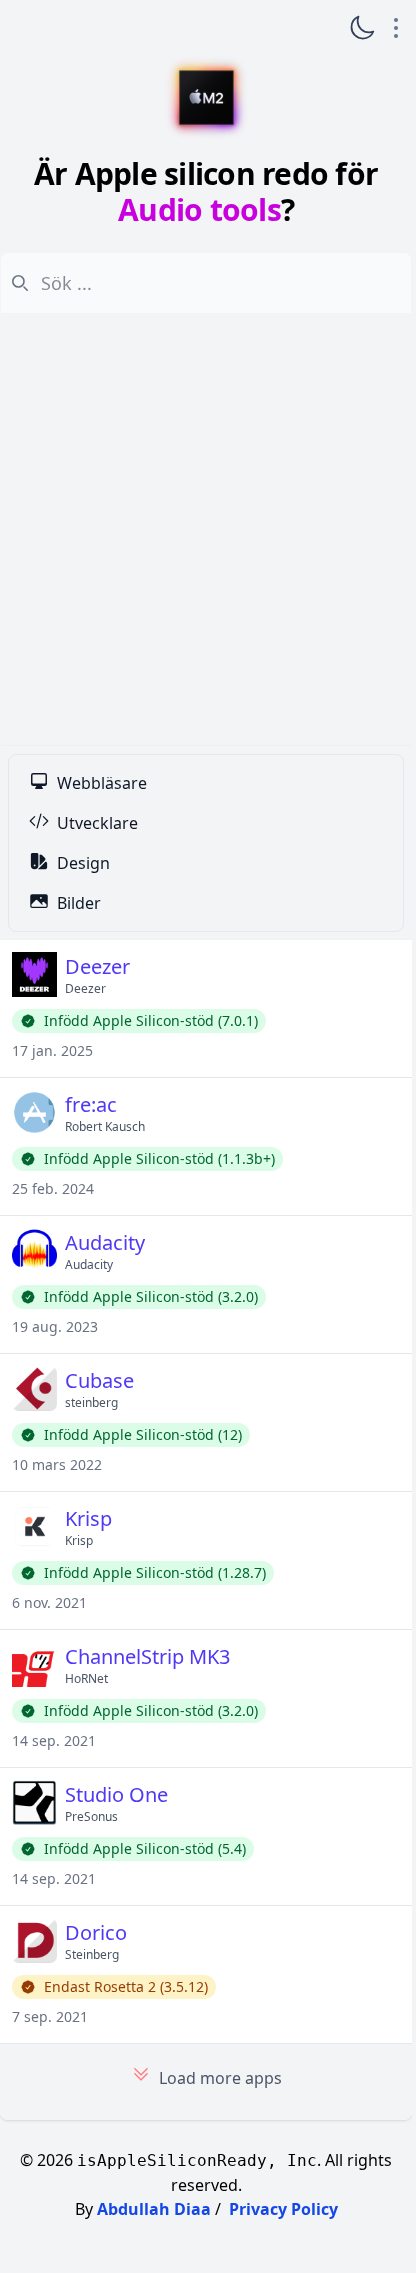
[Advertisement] (206, 530)
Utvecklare (97, 823)
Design (83, 863)
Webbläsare (102, 783)
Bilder (79, 903)
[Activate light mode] (362, 28)
